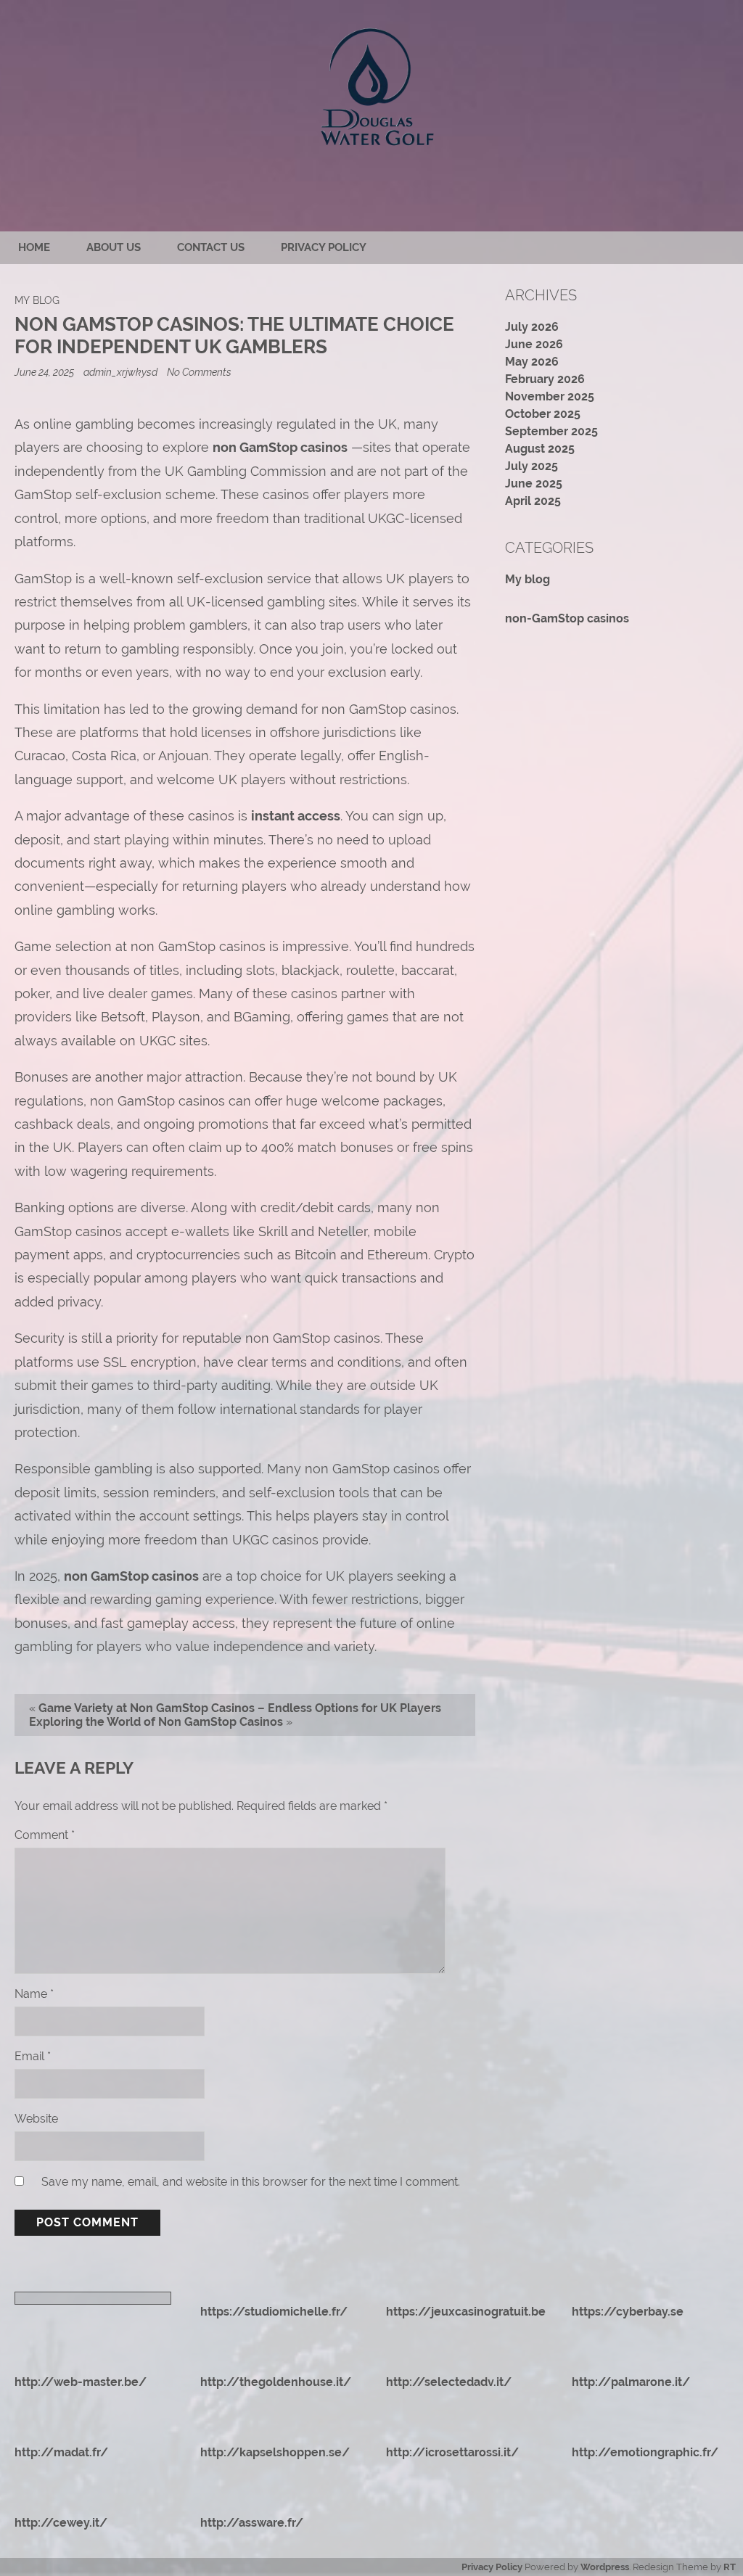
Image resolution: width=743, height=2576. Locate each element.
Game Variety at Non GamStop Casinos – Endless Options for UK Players (240, 1708)
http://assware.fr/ (252, 2523)
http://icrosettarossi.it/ (452, 2452)
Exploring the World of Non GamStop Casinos (156, 1722)
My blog (37, 300)
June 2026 (534, 344)
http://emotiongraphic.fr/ (645, 2452)
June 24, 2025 (45, 372)
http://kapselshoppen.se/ (275, 2452)
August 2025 (540, 449)
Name (34, 1994)
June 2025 (534, 483)
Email (33, 2056)
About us (114, 247)
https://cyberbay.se (628, 2312)
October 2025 (543, 414)
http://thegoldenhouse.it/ (276, 2382)
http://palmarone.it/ (631, 2382)
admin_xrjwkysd (120, 372)
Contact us (211, 247)
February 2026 (545, 379)
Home (34, 247)
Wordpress (605, 2567)
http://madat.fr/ (61, 2452)
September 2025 (551, 431)
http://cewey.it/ (61, 2523)
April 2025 (533, 501)
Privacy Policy (324, 247)
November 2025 (550, 396)
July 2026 (532, 327)
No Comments (199, 372)
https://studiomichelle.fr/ (274, 2312)
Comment (45, 1835)
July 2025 (531, 466)
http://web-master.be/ (81, 2382)
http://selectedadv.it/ (449, 2382)
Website (36, 2119)
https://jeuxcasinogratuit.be (466, 2312)
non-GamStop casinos (567, 618)
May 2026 (532, 362)
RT (730, 2567)
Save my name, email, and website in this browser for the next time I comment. (251, 2182)
